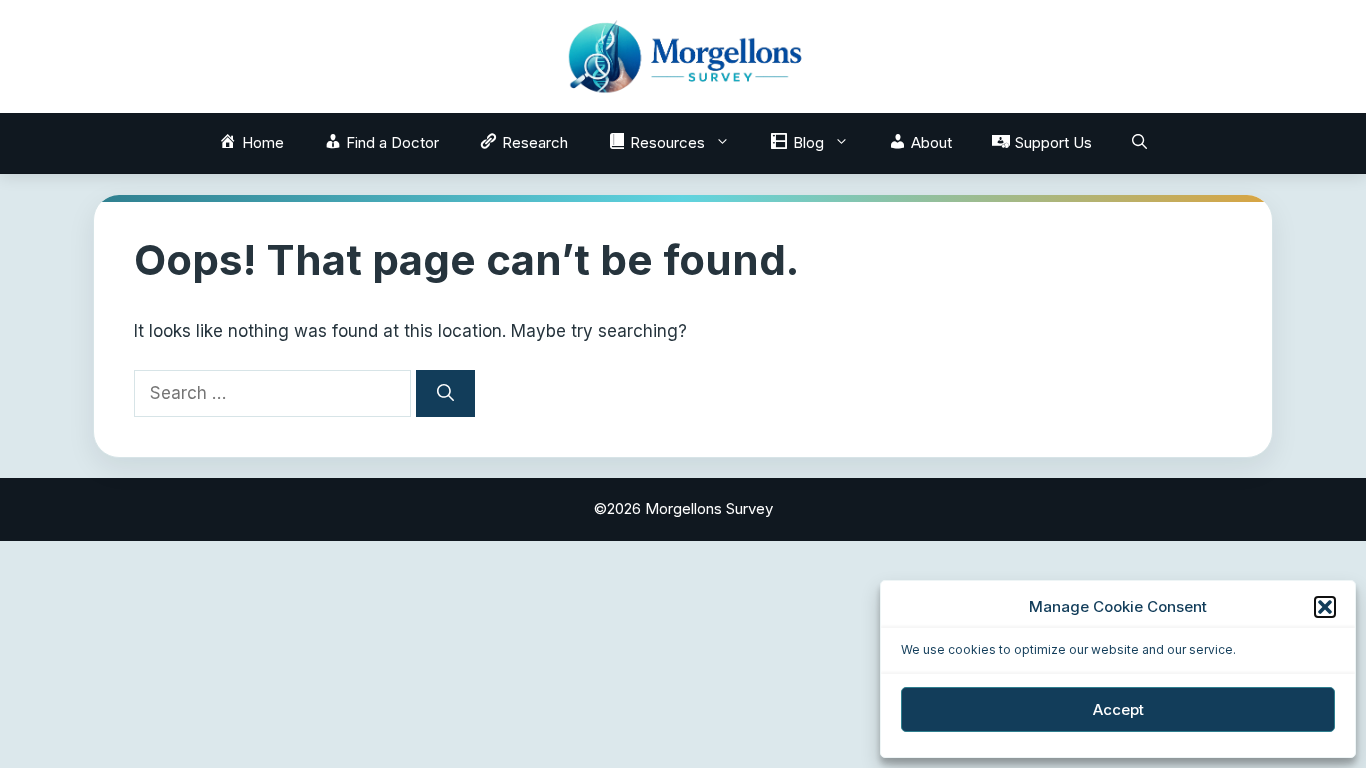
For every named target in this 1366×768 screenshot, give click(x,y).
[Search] (445, 394)
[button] (1325, 607)
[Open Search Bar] (1139, 143)
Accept (1118, 709)
